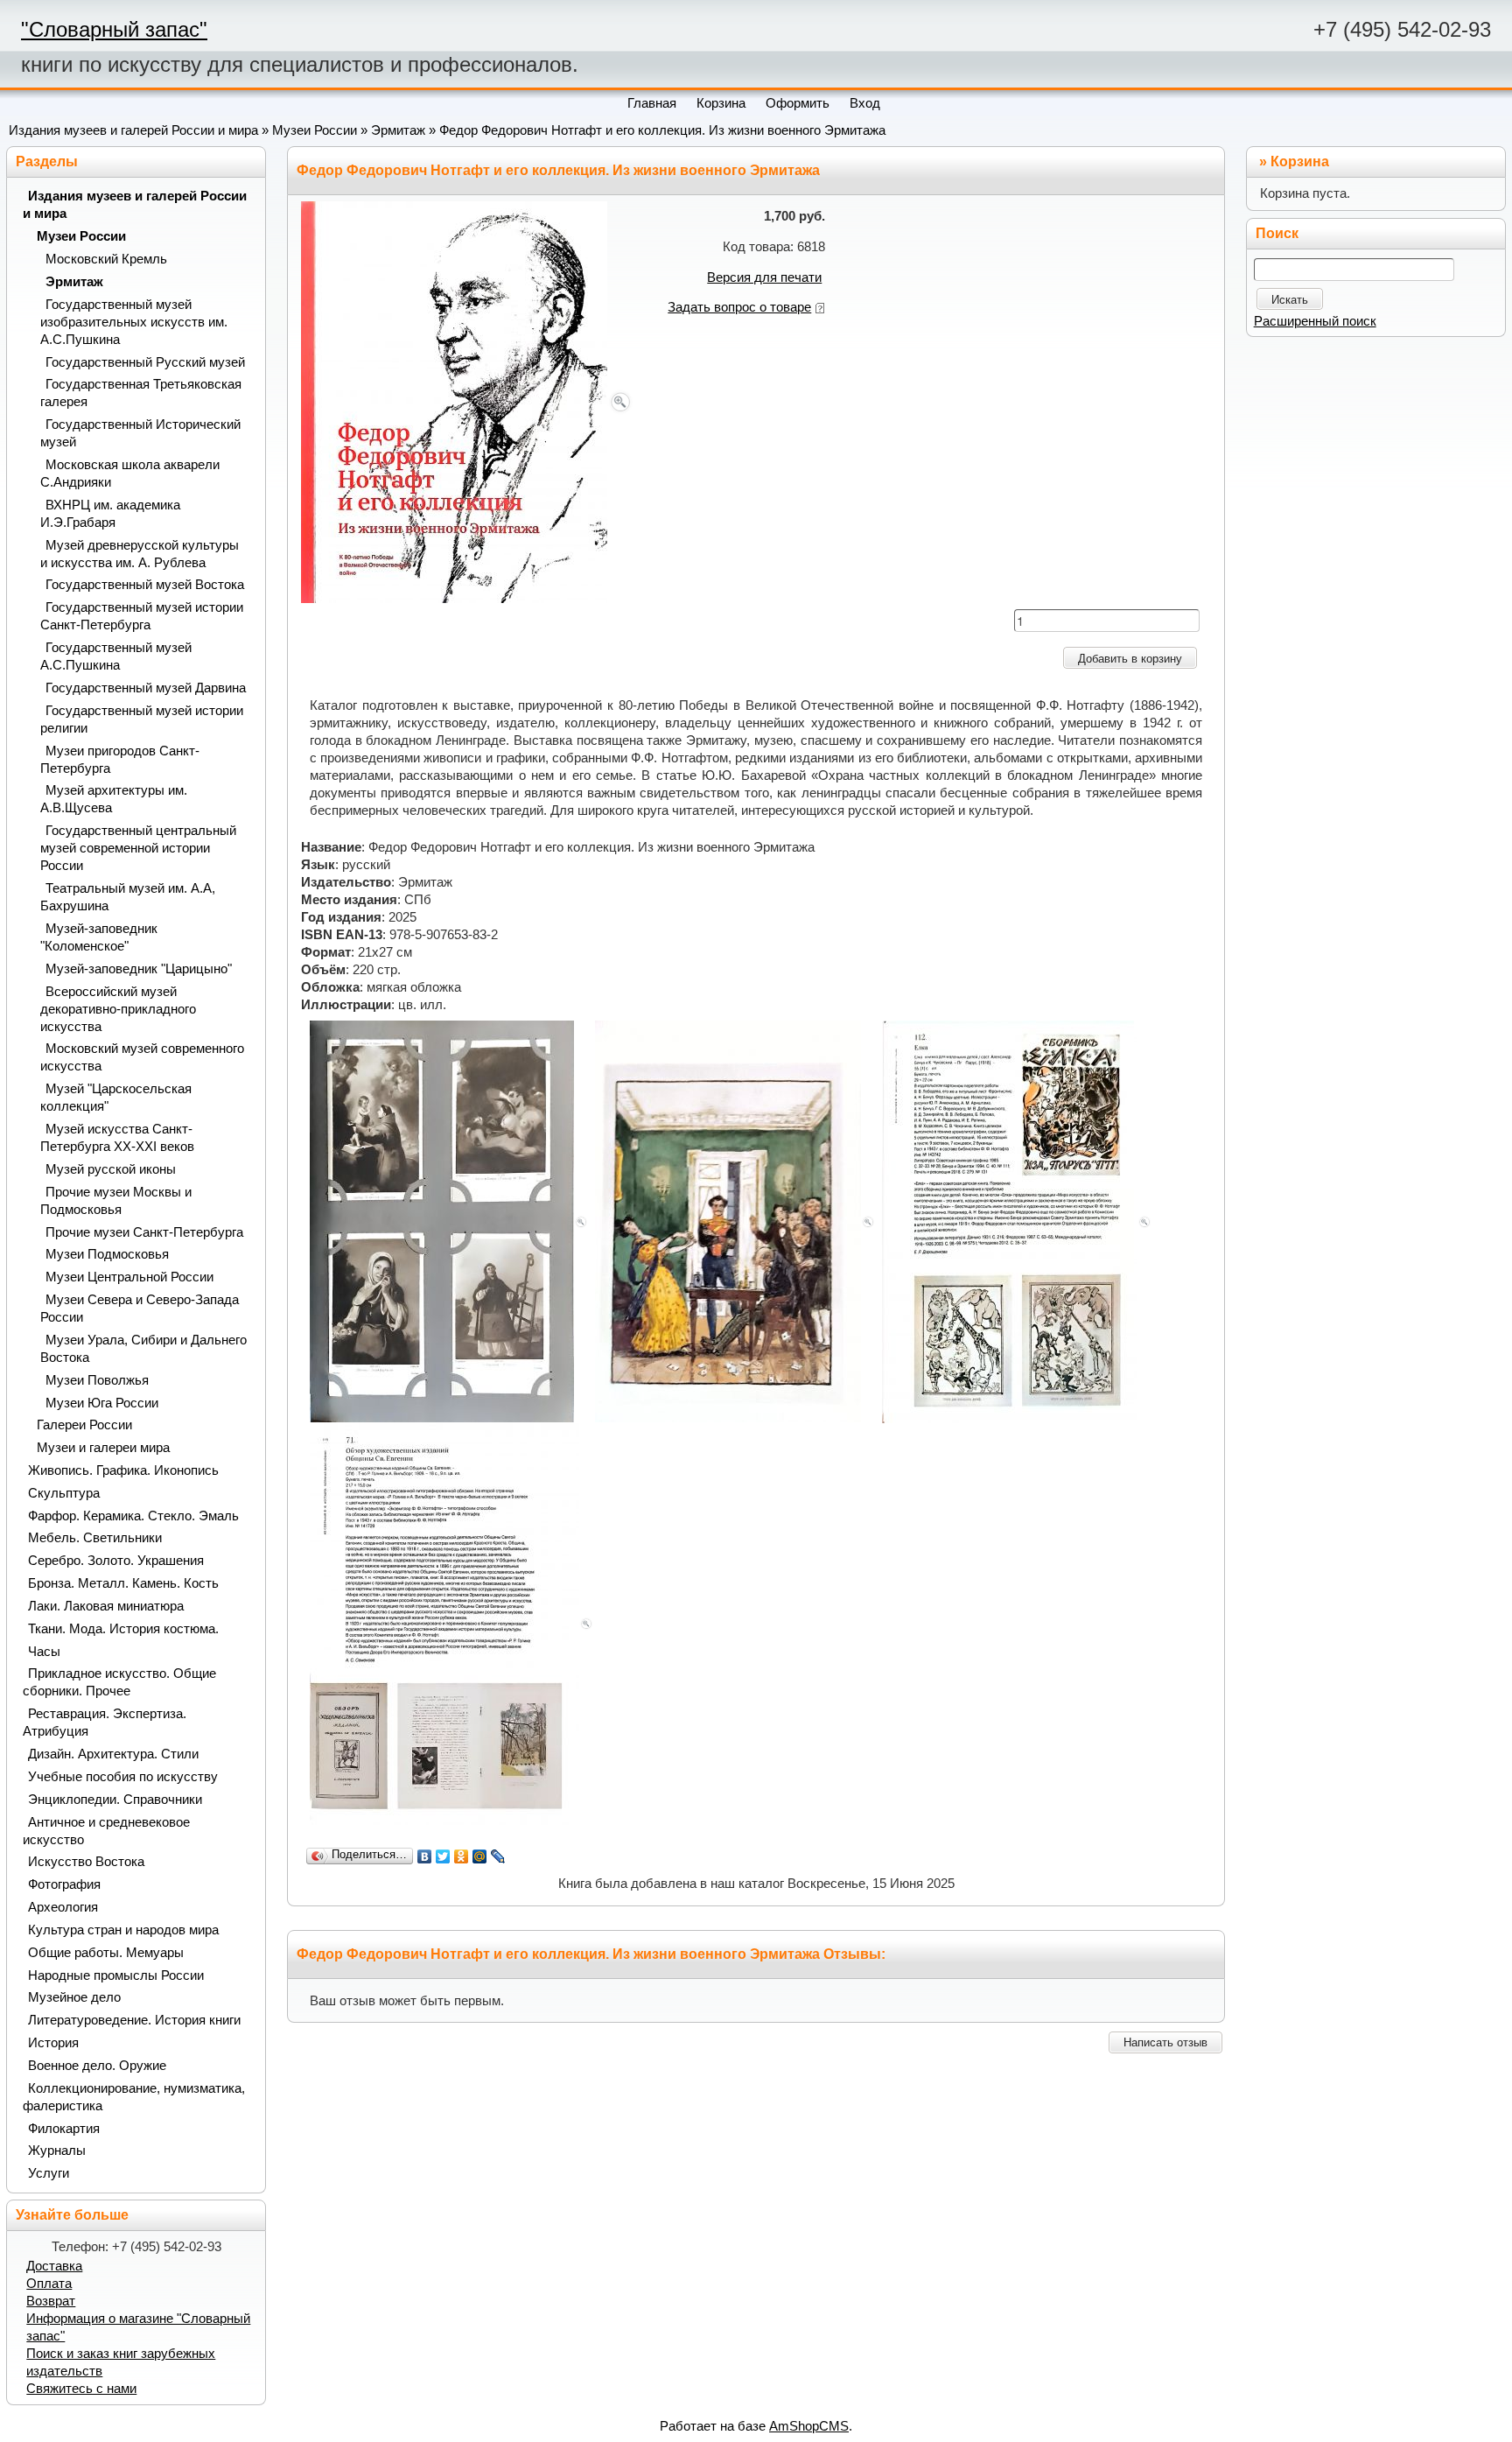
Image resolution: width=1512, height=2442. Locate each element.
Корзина (1300, 161)
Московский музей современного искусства (142, 1057)
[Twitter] (443, 1856)
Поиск (1277, 233)
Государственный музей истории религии (142, 719)
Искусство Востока (86, 1862)
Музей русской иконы (111, 1169)
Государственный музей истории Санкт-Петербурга (142, 616)
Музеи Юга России (102, 1403)
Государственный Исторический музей (140, 433)
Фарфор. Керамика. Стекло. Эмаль (133, 1516)
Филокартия (64, 2129)
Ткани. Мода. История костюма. (123, 1629)
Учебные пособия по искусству (123, 1777)
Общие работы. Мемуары (106, 1953)
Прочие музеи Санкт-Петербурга (144, 1232)
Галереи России (84, 1425)
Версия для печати (764, 277)
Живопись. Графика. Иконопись (123, 1470)
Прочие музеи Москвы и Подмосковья (116, 1201)
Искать (1290, 300)
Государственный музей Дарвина (146, 688)
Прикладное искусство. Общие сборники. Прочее (119, 1682)
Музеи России (315, 130)
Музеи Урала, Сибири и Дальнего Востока (143, 1349)
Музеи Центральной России (129, 1277)
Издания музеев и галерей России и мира (133, 130)
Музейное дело (74, 1997)
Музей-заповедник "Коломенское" (99, 937)
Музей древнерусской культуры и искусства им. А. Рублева (140, 554)
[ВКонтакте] (425, 1856)
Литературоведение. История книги (134, 2020)
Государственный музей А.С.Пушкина (116, 656)
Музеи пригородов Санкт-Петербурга (120, 760)
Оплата (49, 2284)
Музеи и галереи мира (103, 1448)
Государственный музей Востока (145, 585)
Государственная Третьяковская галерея (141, 393)
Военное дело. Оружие (97, 2066)
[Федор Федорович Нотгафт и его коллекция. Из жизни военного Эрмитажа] (467, 401)
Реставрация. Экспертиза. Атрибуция (105, 1723)
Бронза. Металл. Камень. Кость (123, 1583)
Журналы (57, 2151)
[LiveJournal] (498, 1856)
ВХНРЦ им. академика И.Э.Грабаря (110, 514)
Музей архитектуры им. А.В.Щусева (114, 799)
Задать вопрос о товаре (739, 307)
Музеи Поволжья (97, 1380)
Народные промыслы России (116, 1975)
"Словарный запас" (114, 29)
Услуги (49, 2173)
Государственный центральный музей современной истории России (138, 848)
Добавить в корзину (1130, 659)
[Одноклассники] (462, 1856)
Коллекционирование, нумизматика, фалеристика (134, 2097)
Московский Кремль (106, 259)
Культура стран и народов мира (123, 1930)
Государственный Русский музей (145, 362)
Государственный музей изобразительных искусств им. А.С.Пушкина (134, 322)
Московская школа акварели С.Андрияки (130, 474)
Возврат (51, 2301)
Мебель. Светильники (95, 1538)
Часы (44, 1652)
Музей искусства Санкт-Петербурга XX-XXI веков (117, 1138)
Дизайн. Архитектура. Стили (113, 1754)
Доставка (54, 2266)
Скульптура (64, 1493)
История (53, 2043)
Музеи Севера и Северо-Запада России (140, 1309)
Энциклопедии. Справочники (115, 1800)
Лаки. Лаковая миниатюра (106, 1606)
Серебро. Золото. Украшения (116, 1561)
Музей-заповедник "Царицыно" (139, 969)
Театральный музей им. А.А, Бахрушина (128, 897)
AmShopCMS (809, 2426)
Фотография (64, 1884)
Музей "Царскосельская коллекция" (116, 1098)
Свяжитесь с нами (81, 2389)
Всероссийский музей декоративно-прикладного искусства (118, 1009)
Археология (63, 1907)
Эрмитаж (398, 130)
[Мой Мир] (480, 1856)
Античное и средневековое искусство (106, 1831)
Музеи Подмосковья (107, 1254)
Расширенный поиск (1315, 321)
